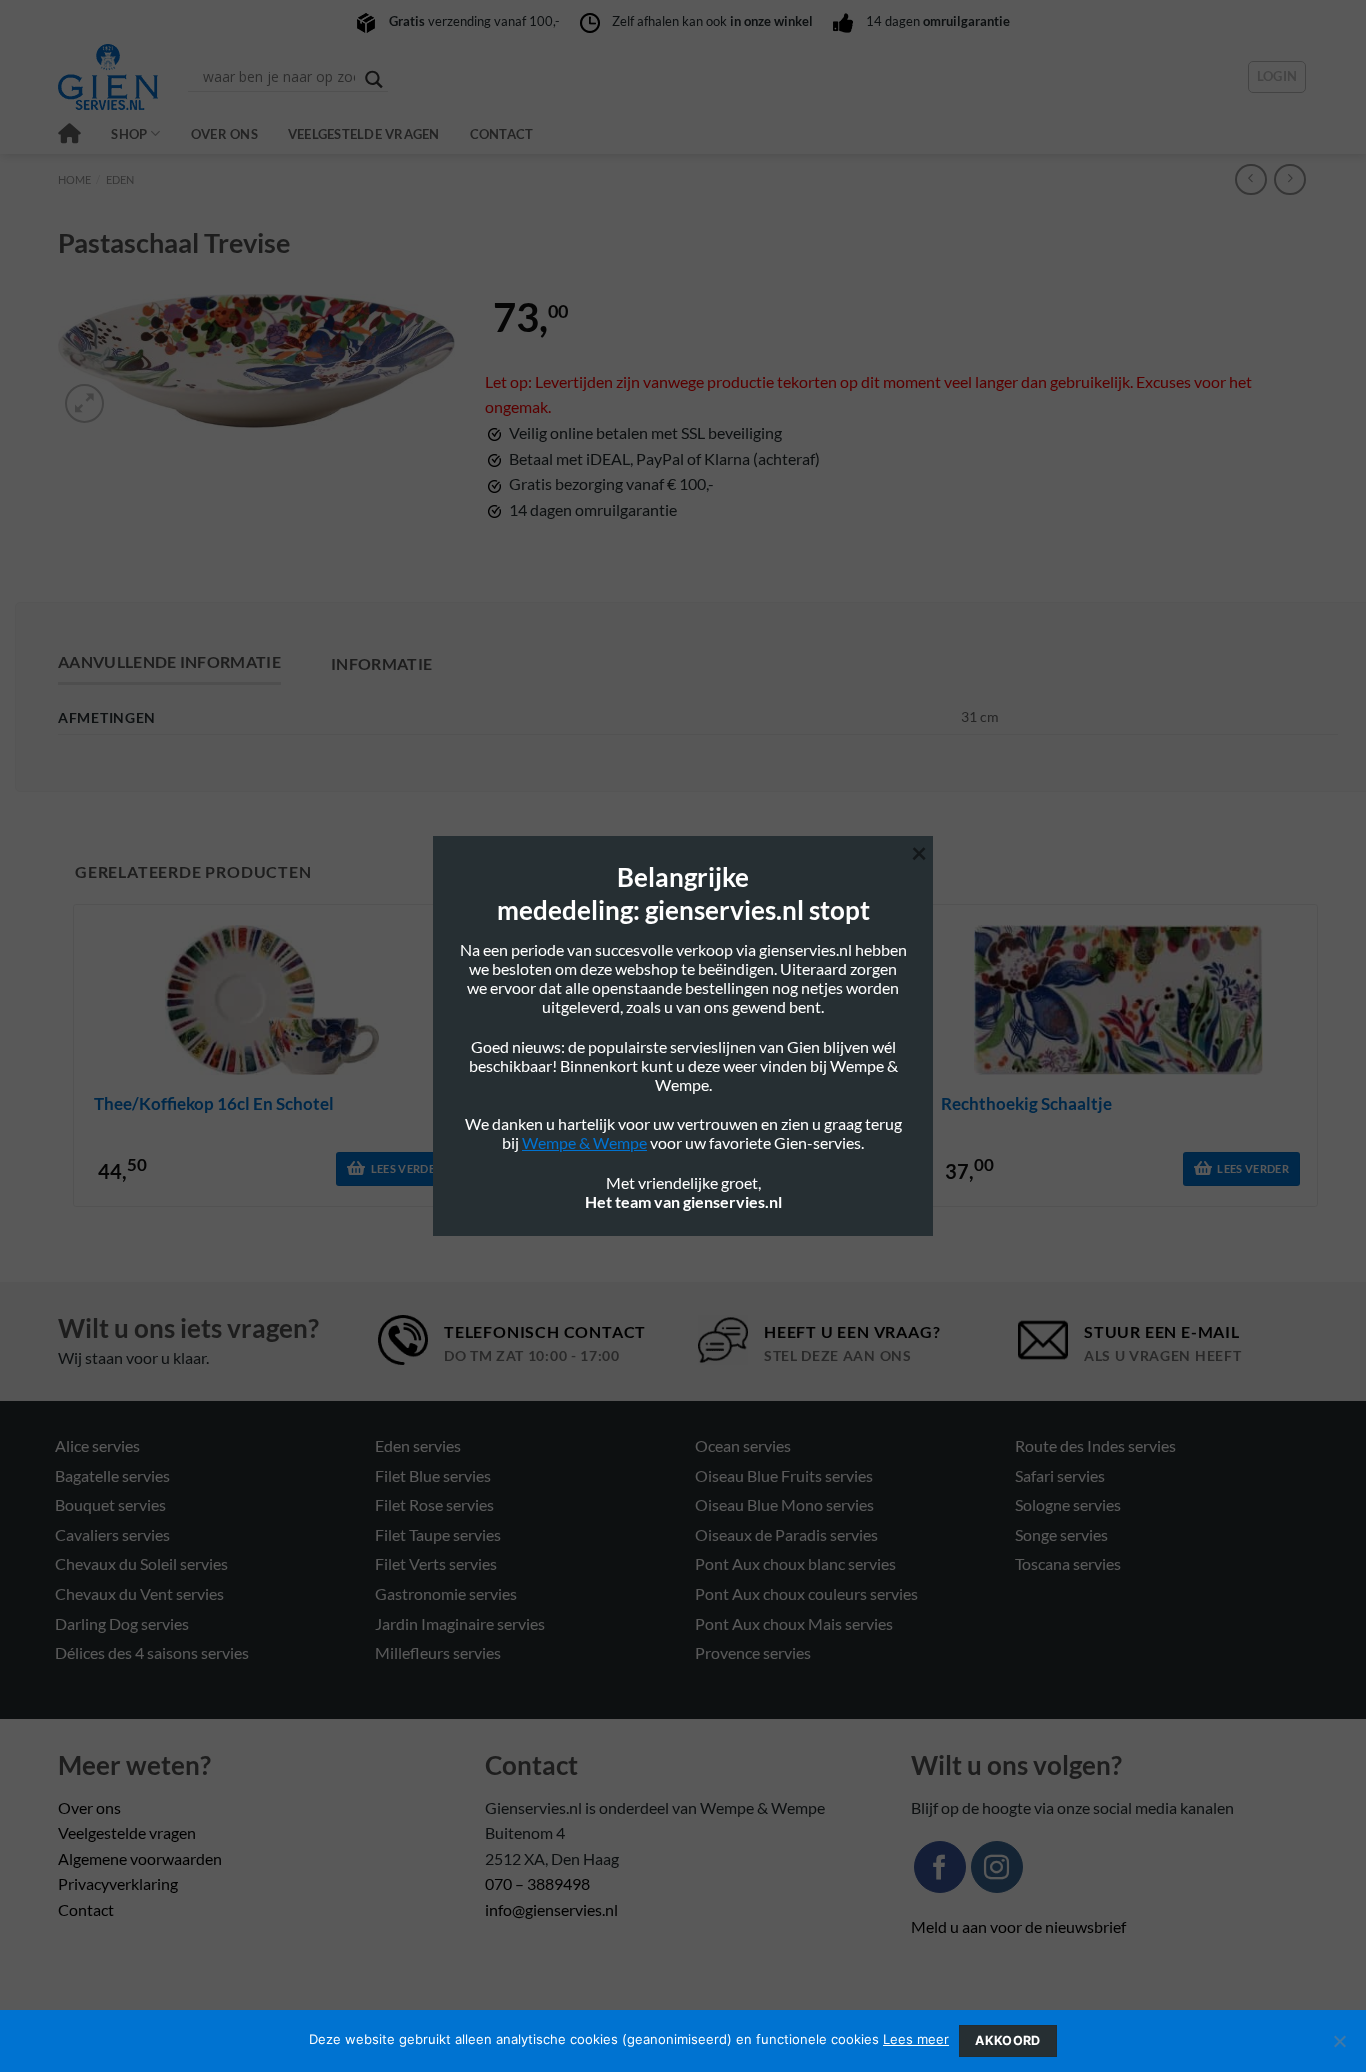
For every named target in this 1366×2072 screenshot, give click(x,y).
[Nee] (1339, 2047)
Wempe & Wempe (584, 1142)
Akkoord (1008, 2040)
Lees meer (916, 2039)
